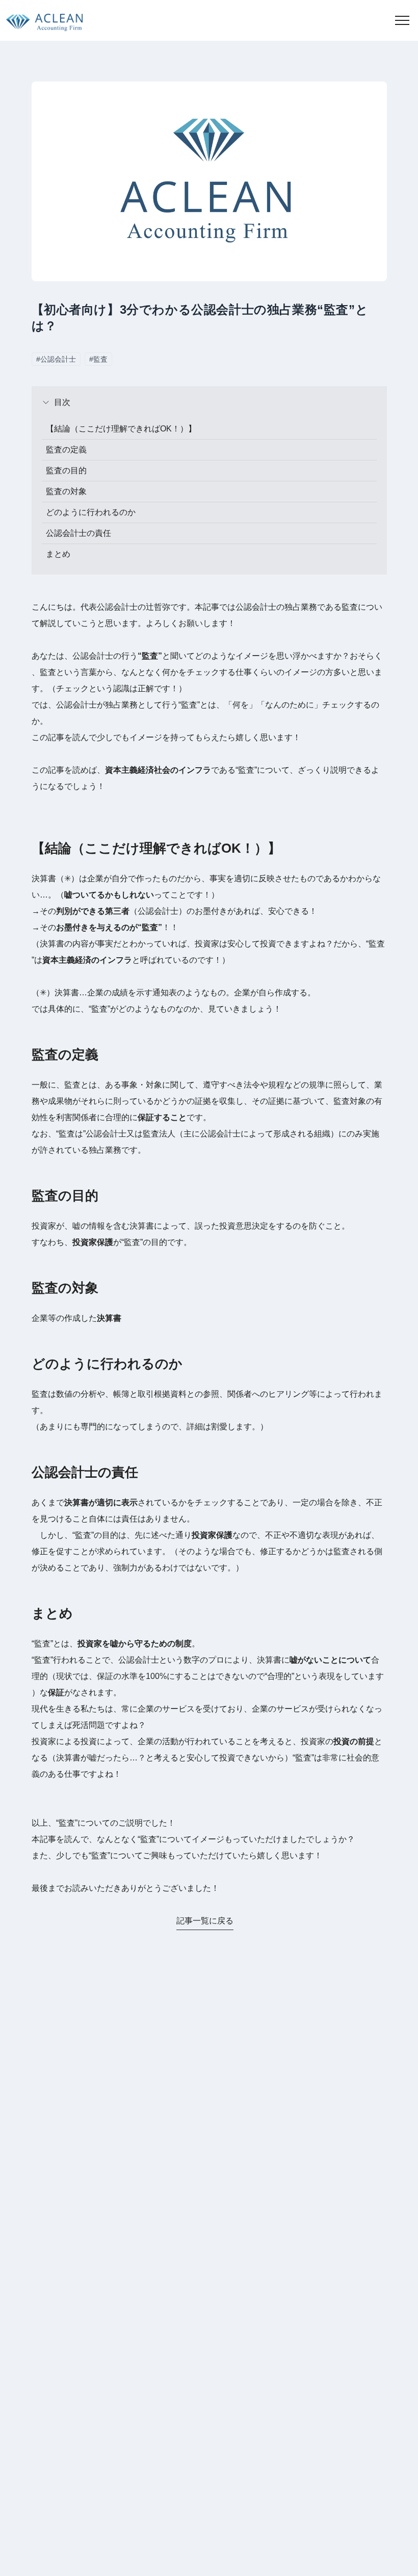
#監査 (98, 359)
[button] (402, 20)
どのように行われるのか (91, 512)
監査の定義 (66, 450)
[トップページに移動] (41, 20)
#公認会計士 (56, 359)
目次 (62, 402)
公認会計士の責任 (79, 533)
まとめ (58, 554)
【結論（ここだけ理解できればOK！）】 (121, 429)
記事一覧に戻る (205, 1921)
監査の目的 (66, 470)
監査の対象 (66, 491)
